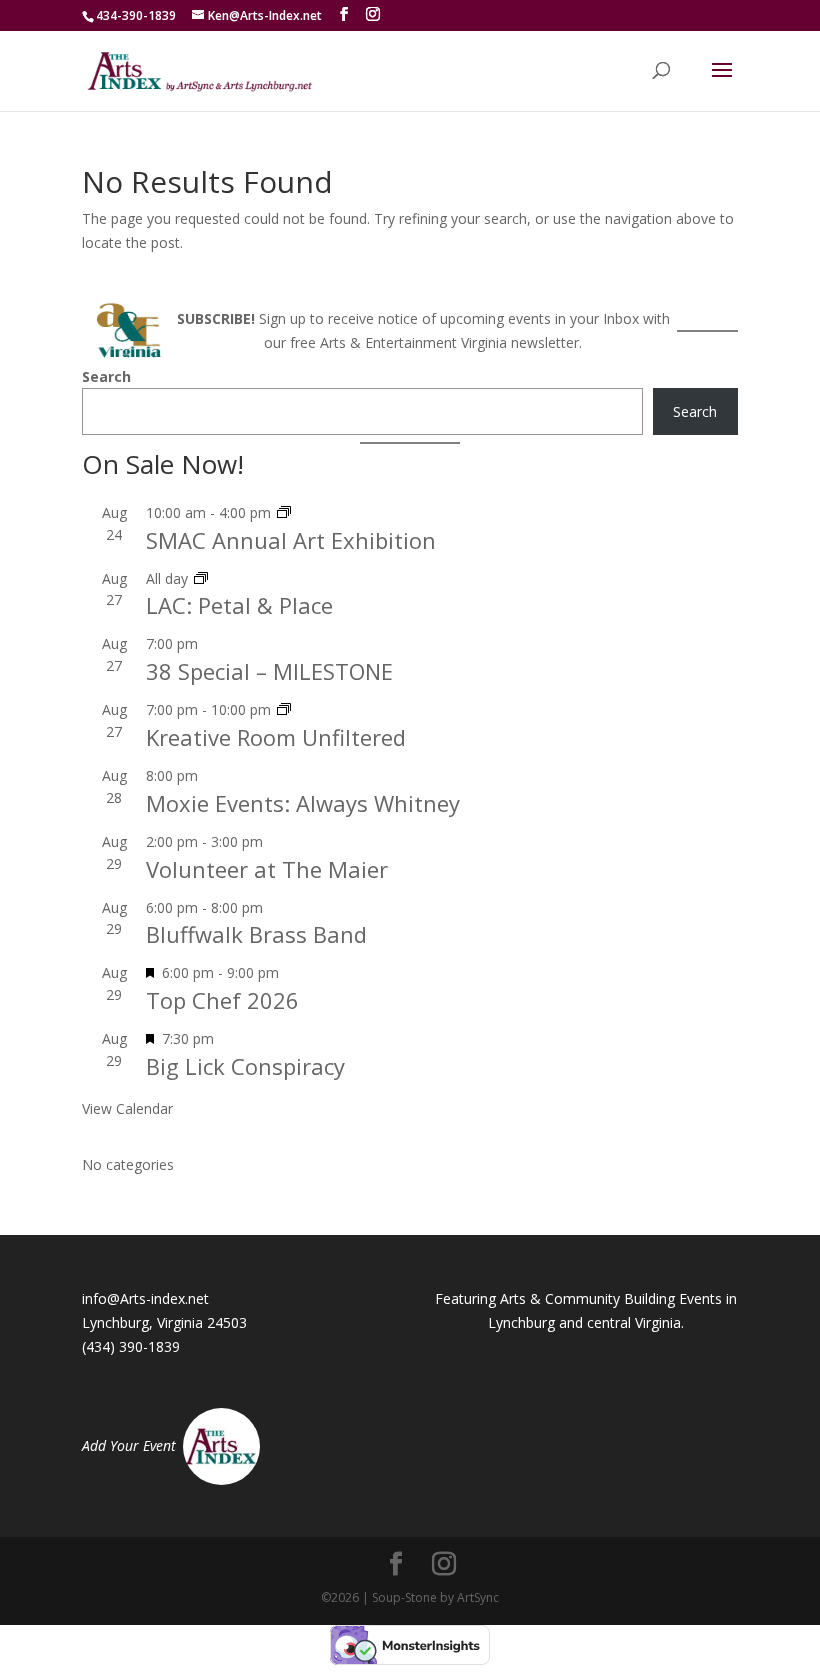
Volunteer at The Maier (267, 869)
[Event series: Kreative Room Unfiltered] (284, 709)
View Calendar (127, 1108)
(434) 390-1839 (131, 1346)
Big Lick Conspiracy (245, 1066)
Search (106, 376)
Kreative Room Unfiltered (276, 737)
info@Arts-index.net (145, 1298)
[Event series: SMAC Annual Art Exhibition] (284, 512)
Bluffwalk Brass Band (256, 934)
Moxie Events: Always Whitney (303, 803)
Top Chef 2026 (222, 1000)
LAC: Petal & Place (239, 605)
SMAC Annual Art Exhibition (291, 540)
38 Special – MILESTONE (269, 671)
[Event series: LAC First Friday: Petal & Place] (201, 578)
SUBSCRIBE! (216, 318)
